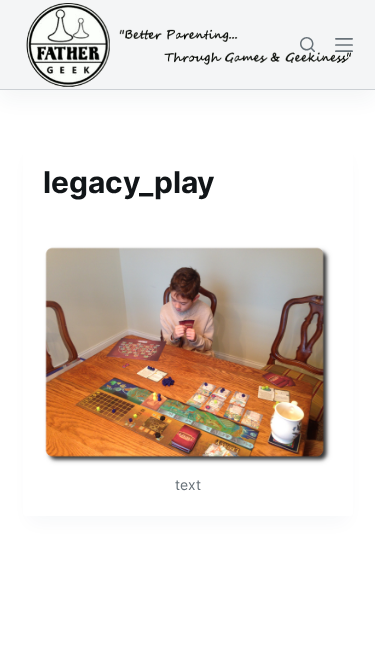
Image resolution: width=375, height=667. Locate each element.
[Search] (307, 44)
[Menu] (344, 45)
